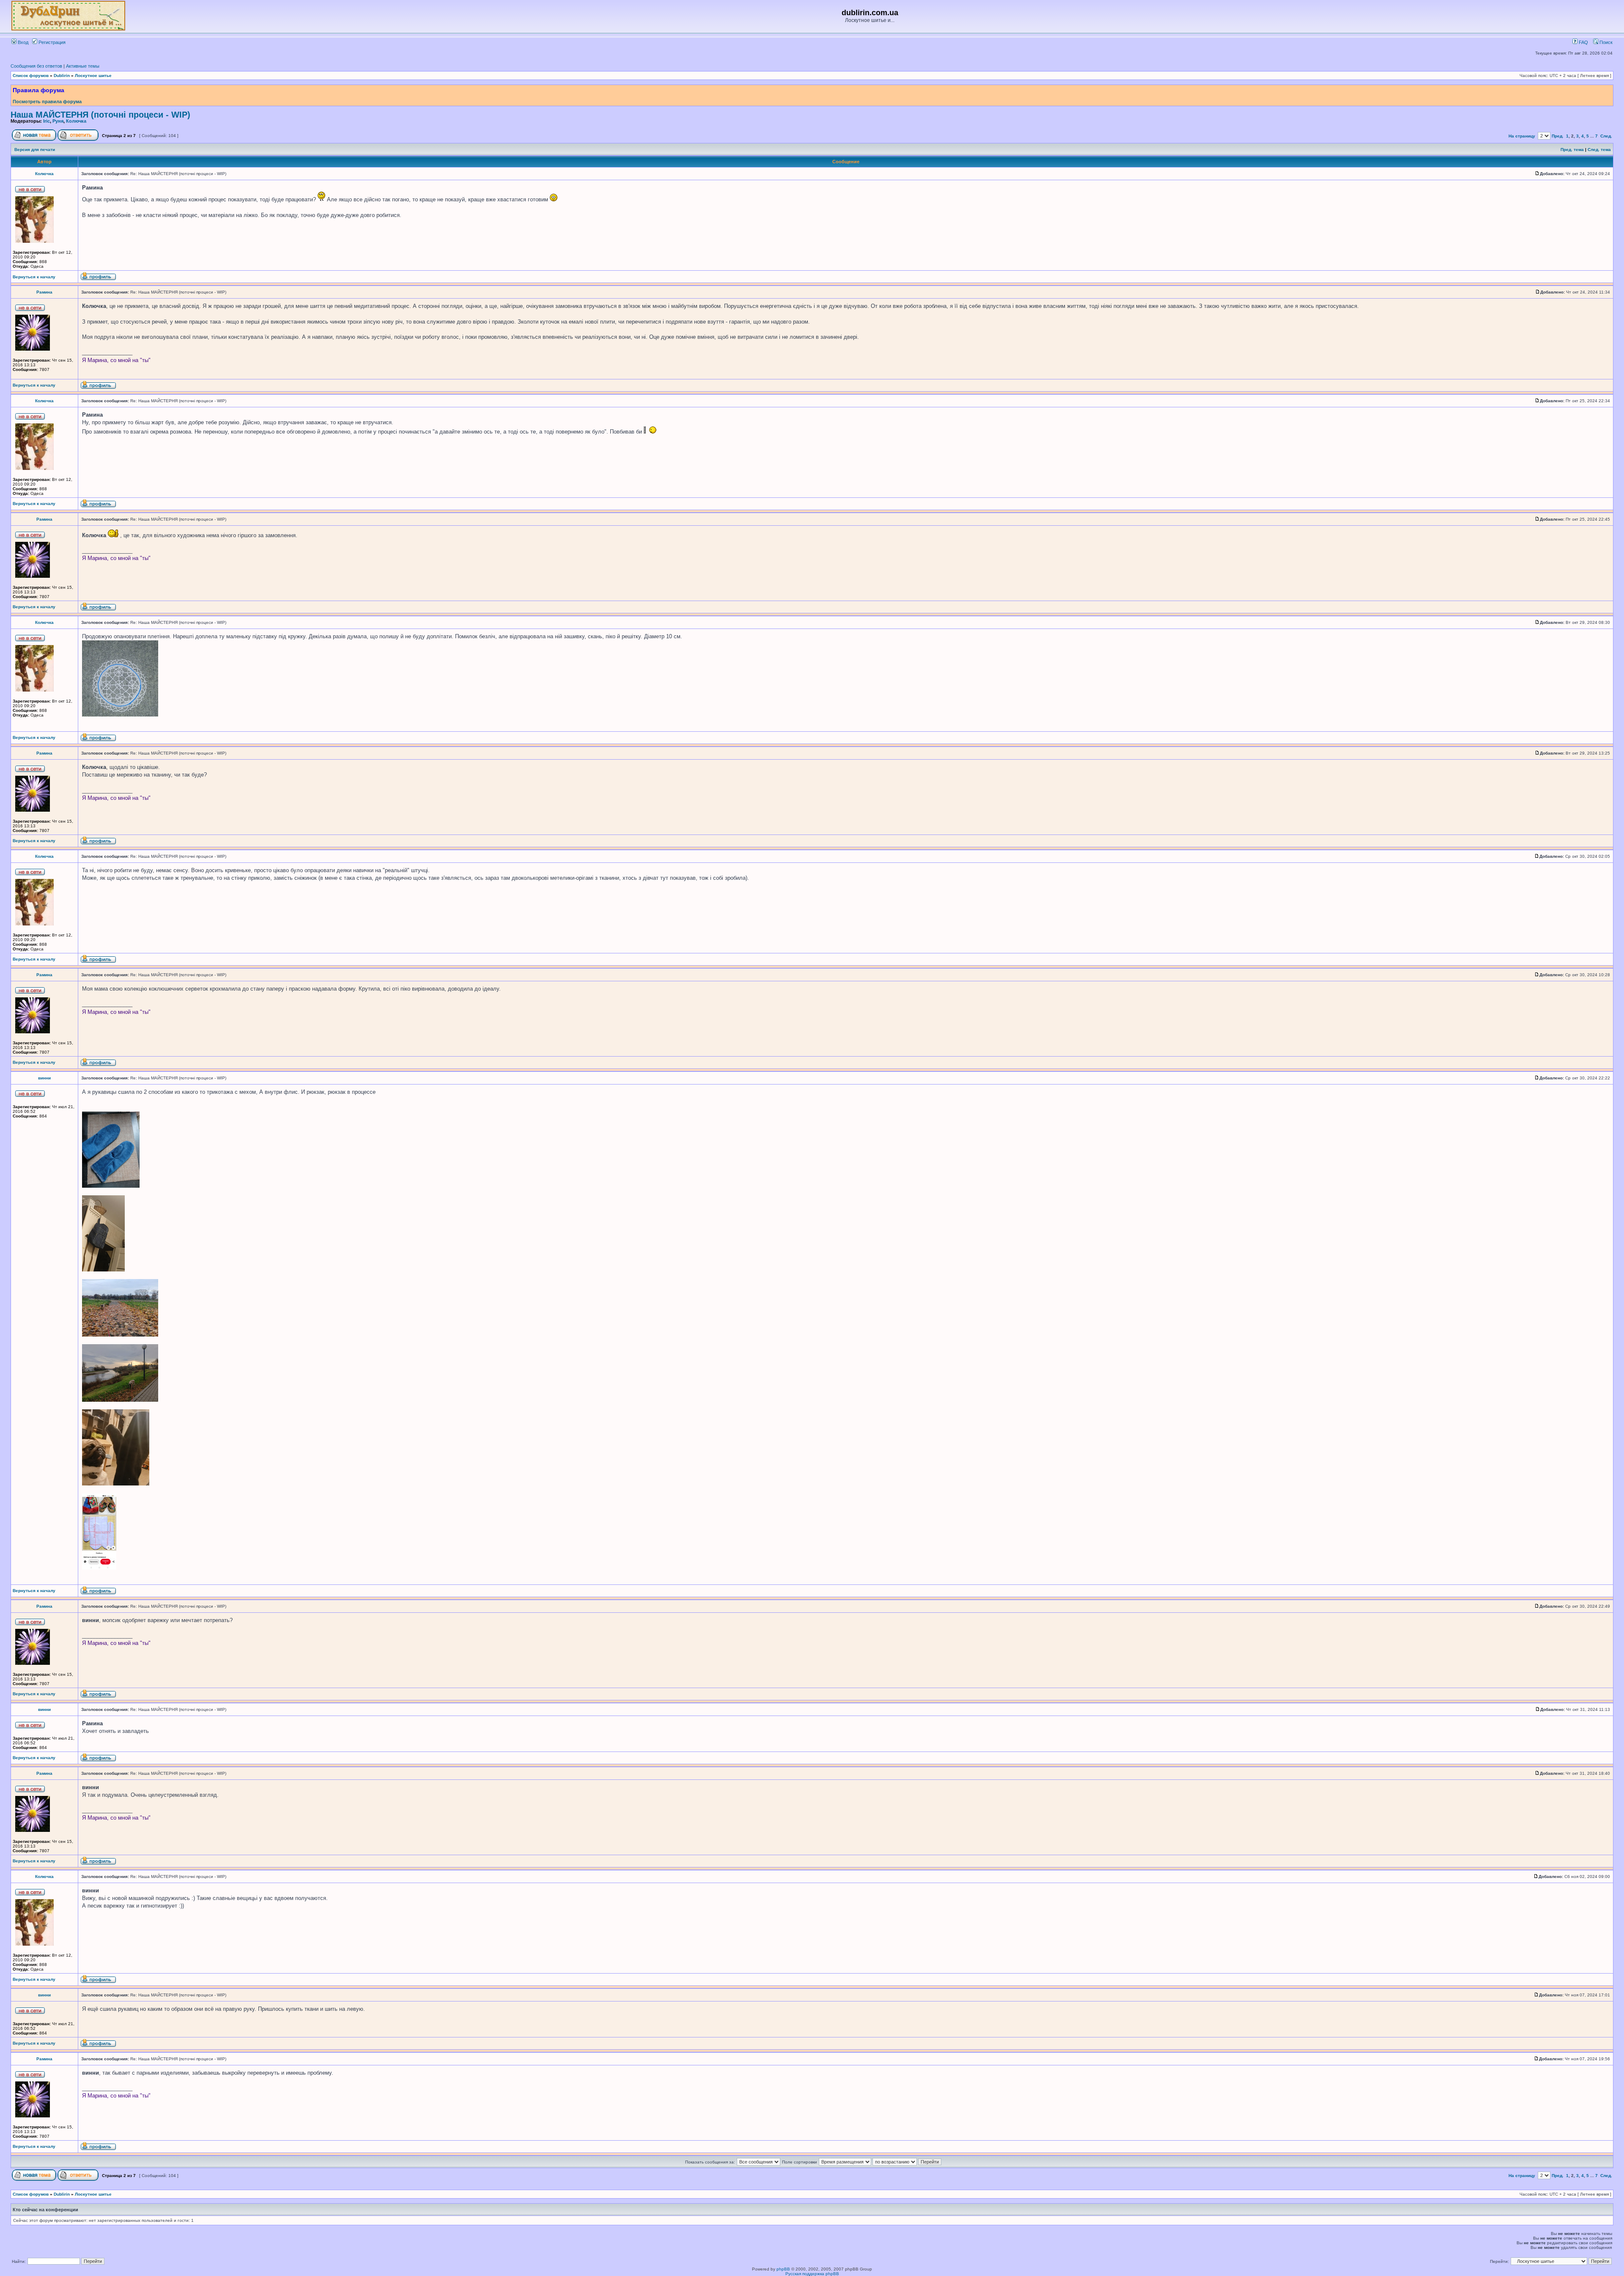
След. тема (1599, 150)
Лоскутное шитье (93, 76)
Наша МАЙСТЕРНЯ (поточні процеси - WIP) (100, 115)
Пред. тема (1572, 150)
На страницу (1522, 136)
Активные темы (83, 66)
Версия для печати (35, 150)
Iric (47, 121)
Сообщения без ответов (36, 66)
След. (1606, 136)
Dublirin (62, 76)
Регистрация (51, 42)
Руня (58, 121)
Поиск (1605, 42)
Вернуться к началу (34, 277)
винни (44, 1078)
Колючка (76, 121)
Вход (22, 42)
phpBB (783, 2269)
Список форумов (31, 76)
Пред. (1558, 136)
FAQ (1583, 42)
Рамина (44, 292)
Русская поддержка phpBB (812, 2274)
